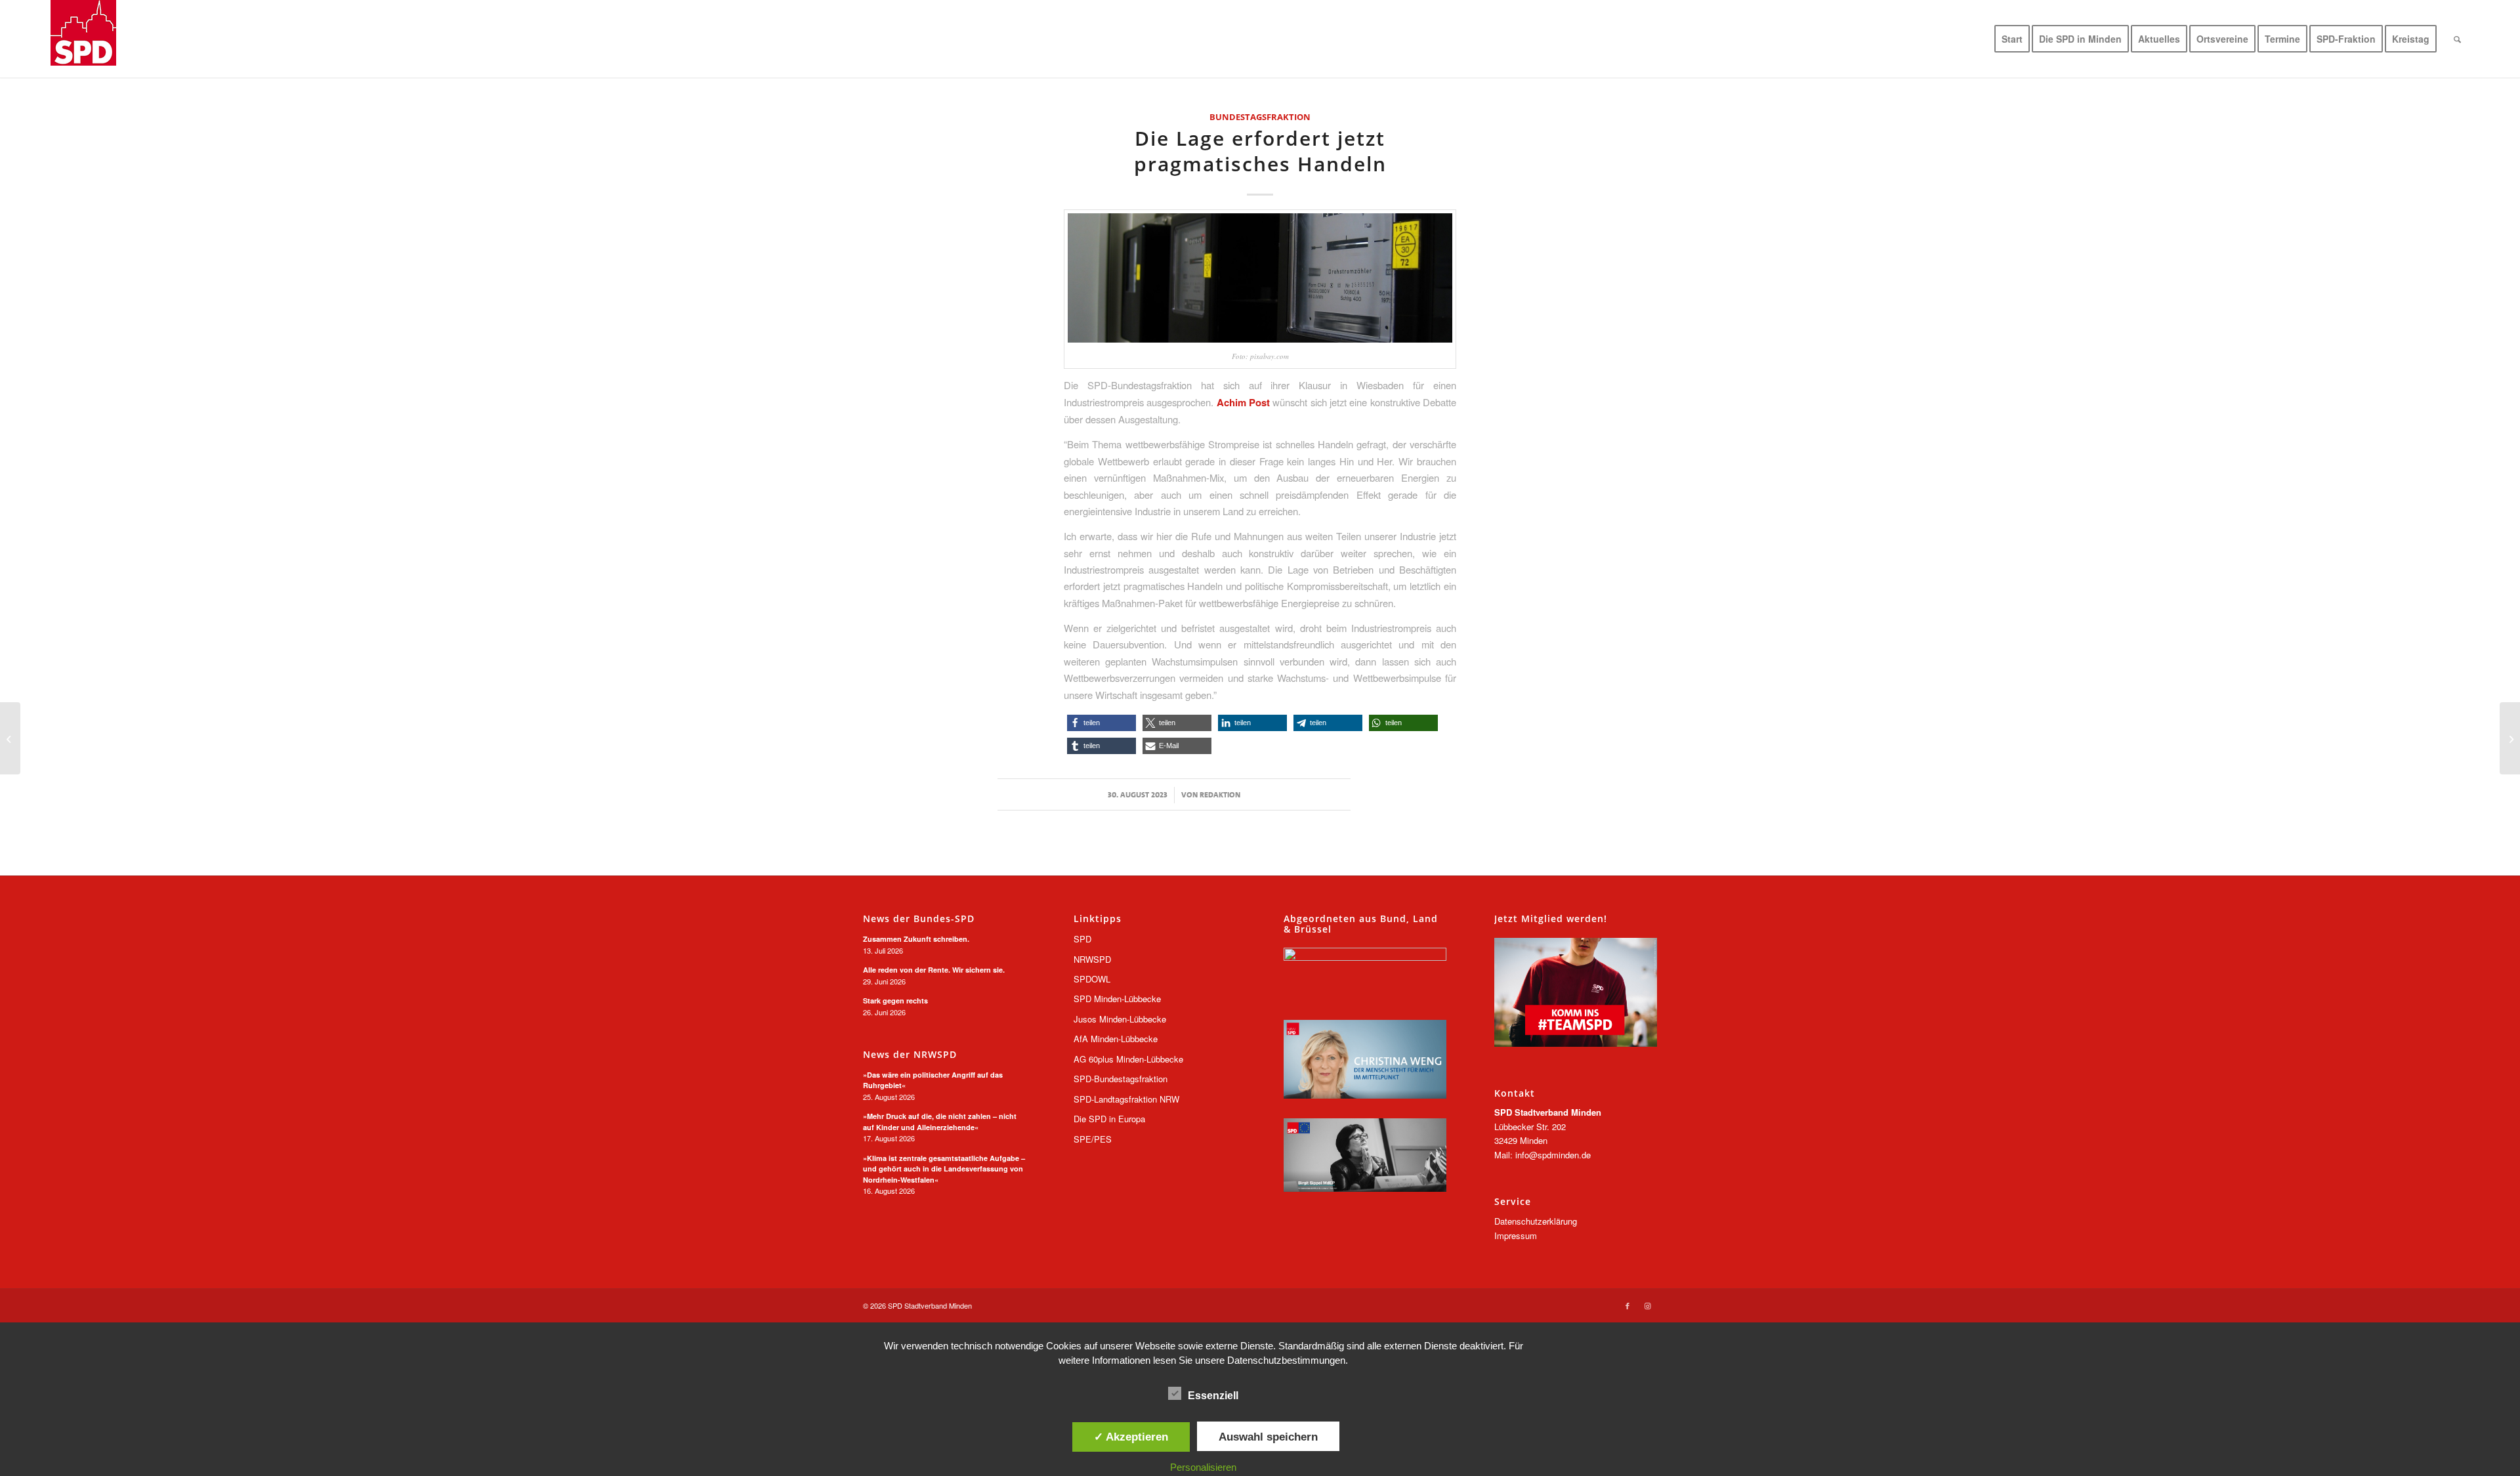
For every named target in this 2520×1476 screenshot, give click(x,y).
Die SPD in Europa (1109, 1119)
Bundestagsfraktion (1260, 117)
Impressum (1516, 1235)
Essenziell (1213, 1396)
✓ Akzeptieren (1131, 1437)
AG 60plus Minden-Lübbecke (1128, 1059)
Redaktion (1220, 795)
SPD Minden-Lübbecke (1117, 999)
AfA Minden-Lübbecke (1116, 1039)
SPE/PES (1093, 1139)
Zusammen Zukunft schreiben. (916, 939)
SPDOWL (1092, 979)
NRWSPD (1092, 959)
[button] (1102, 723)
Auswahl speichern (1268, 1437)
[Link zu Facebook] (1627, 1305)
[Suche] (2457, 39)
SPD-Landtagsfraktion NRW (1126, 1099)
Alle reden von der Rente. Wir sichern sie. (934, 970)
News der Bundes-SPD (919, 919)
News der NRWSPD (910, 1055)
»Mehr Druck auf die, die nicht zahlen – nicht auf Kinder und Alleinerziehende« (940, 1122)
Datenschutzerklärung (1536, 1221)
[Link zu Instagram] (1647, 1305)
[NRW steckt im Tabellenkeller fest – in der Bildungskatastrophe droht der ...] (2510, 738)
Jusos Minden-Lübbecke (1120, 1019)
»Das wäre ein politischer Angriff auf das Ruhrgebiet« (933, 1080)
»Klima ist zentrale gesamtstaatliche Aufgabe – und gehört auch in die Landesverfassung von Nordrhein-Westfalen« (944, 1169)
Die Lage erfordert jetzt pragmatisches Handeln (1260, 151)
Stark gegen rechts (895, 1001)
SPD (1082, 939)
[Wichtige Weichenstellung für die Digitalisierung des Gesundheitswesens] (10, 738)
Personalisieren (1203, 1467)
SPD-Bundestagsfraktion (1121, 1079)
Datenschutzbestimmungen (1286, 1360)
